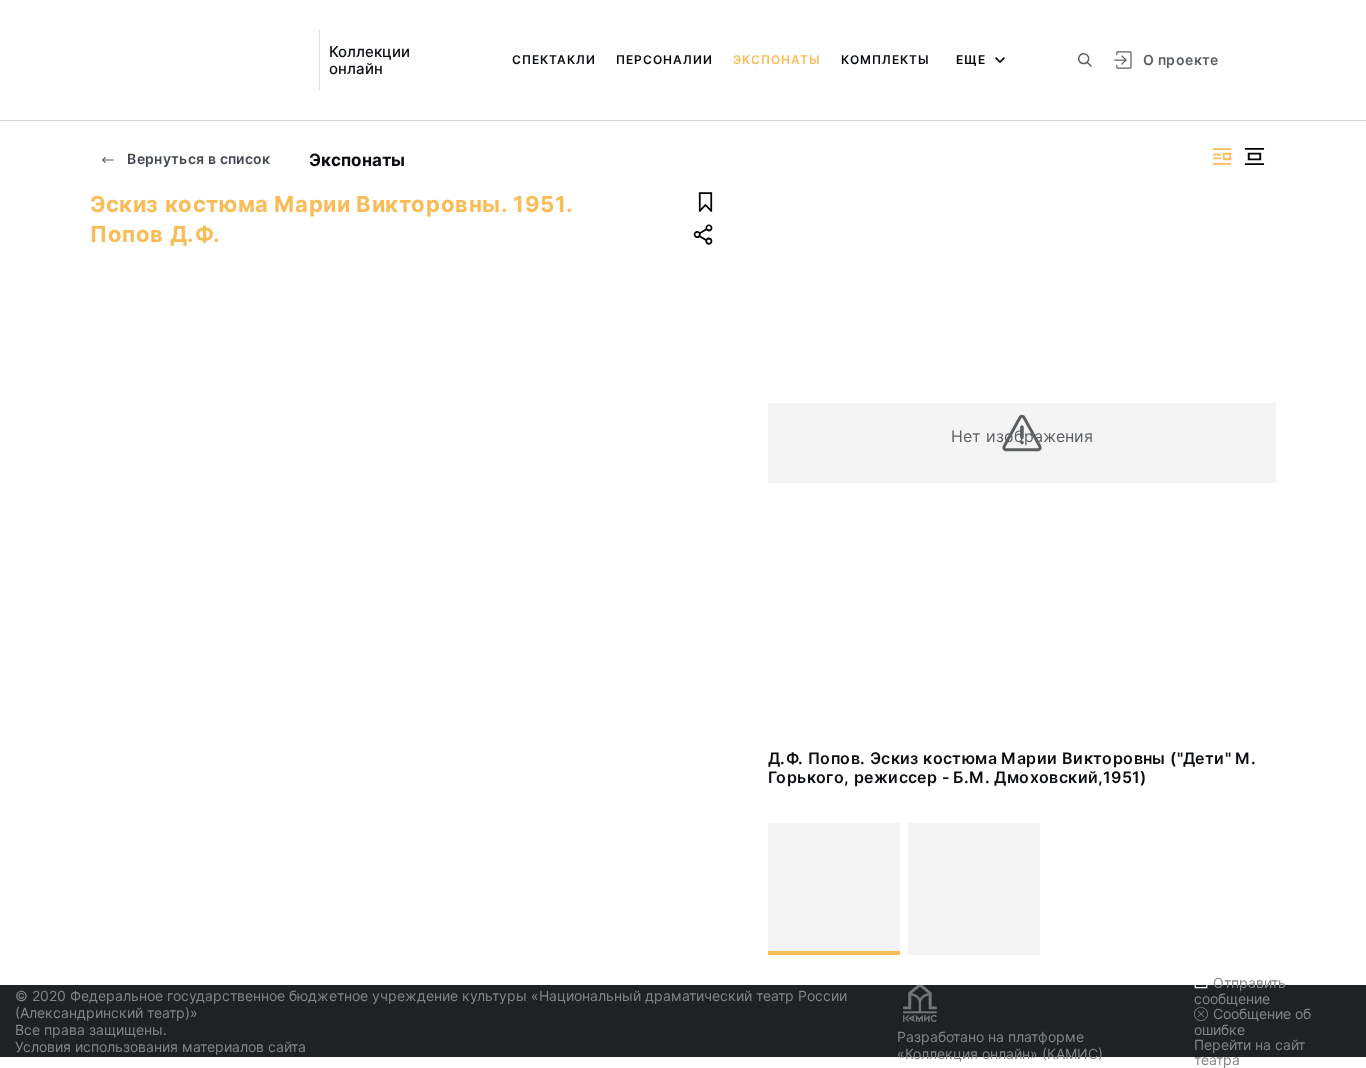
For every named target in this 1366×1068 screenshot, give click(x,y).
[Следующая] (1252, 889)
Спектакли (554, 59)
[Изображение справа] (1222, 156)
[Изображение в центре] (1254, 156)
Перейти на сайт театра (1249, 1052)
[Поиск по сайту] (1085, 60)
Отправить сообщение (1240, 990)
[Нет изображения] (834, 889)
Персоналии (664, 59)
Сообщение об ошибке (1252, 1021)
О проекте (1180, 59)
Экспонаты (777, 59)
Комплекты (885, 59)
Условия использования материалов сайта (160, 1046)
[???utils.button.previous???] (792, 889)
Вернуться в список (197, 158)
